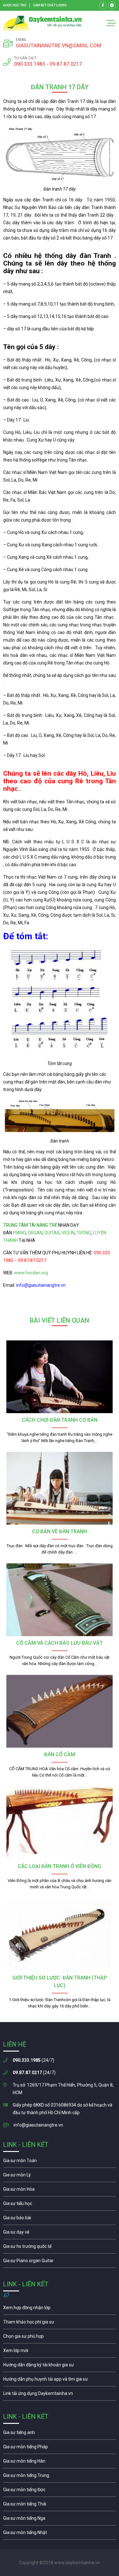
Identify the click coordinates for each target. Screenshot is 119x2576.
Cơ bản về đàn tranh (60, 1531)
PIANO (19, 1233)
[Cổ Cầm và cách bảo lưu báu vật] (60, 1600)
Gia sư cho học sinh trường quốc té (60, 2248)
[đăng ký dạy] (43, 23)
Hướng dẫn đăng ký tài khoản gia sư (60, 2366)
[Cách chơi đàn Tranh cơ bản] (60, 1377)
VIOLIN (68, 1233)
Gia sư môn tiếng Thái (60, 2505)
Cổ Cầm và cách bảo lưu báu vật (60, 1643)
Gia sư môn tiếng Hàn (60, 2463)
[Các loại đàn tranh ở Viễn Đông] (60, 1823)
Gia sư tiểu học (60, 2205)
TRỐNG (84, 1233)
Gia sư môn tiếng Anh (60, 2434)
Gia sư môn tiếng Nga (60, 2395)
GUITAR (52, 1233)
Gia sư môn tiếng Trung (60, 2477)
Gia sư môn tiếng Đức (60, 2491)
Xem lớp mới (60, 2352)
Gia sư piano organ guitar (60, 2262)
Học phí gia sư (60, 2323)
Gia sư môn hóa (60, 2191)
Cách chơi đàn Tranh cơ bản (60, 1420)
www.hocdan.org (31, 1273)
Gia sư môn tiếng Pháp (60, 2448)
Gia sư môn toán (60, 2162)
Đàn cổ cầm (60, 1754)
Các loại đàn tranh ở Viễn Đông (60, 1866)
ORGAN (35, 1233)
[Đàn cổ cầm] (60, 1711)
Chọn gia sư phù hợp (60, 2338)
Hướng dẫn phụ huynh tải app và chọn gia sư (60, 2381)
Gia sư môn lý (60, 2176)
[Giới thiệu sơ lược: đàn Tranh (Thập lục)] (60, 1935)
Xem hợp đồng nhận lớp (60, 2309)
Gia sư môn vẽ (60, 2234)
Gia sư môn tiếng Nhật (60, 2534)
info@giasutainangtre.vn (38, 2125)
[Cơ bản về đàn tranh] (60, 1488)
